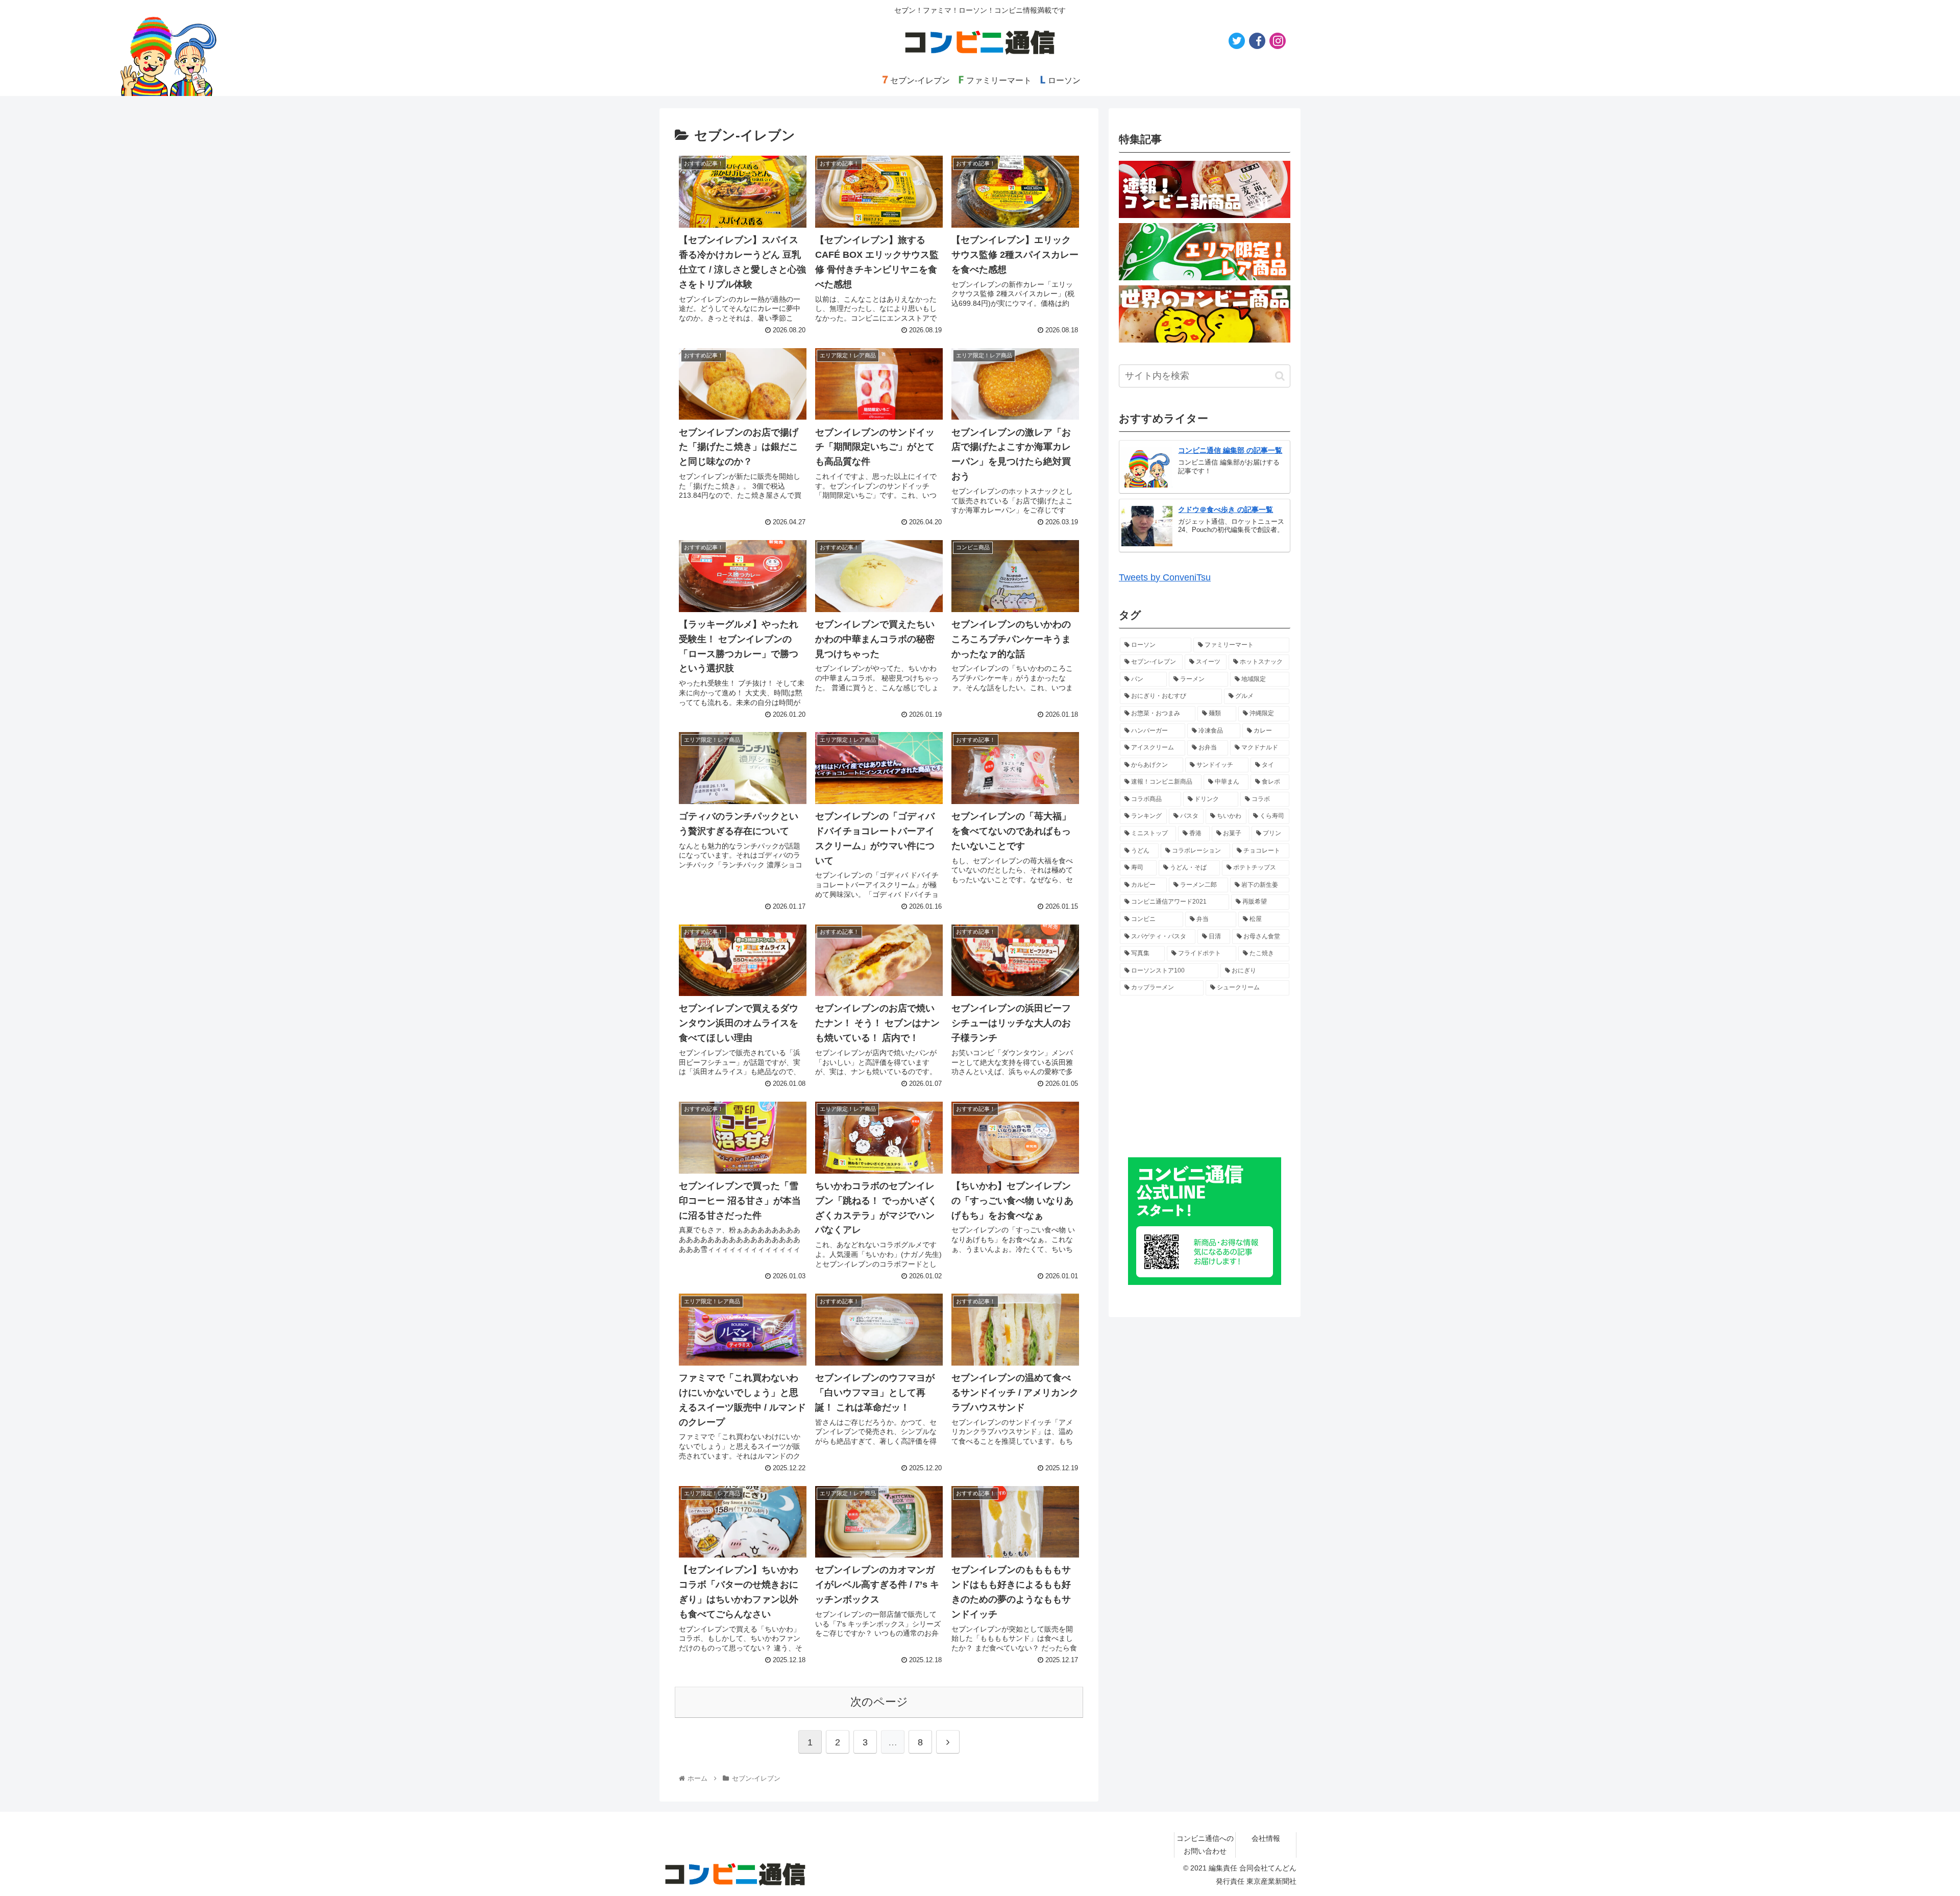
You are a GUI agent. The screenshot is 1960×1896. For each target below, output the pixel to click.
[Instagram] (1278, 41)
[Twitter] (1237, 41)
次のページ (879, 1702)
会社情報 (1266, 1838)
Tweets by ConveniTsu (1165, 577)
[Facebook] (1257, 41)
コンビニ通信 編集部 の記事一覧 (1230, 450)
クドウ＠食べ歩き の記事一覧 (1226, 509)
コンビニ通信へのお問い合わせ (1205, 1845)
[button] (1280, 376)
